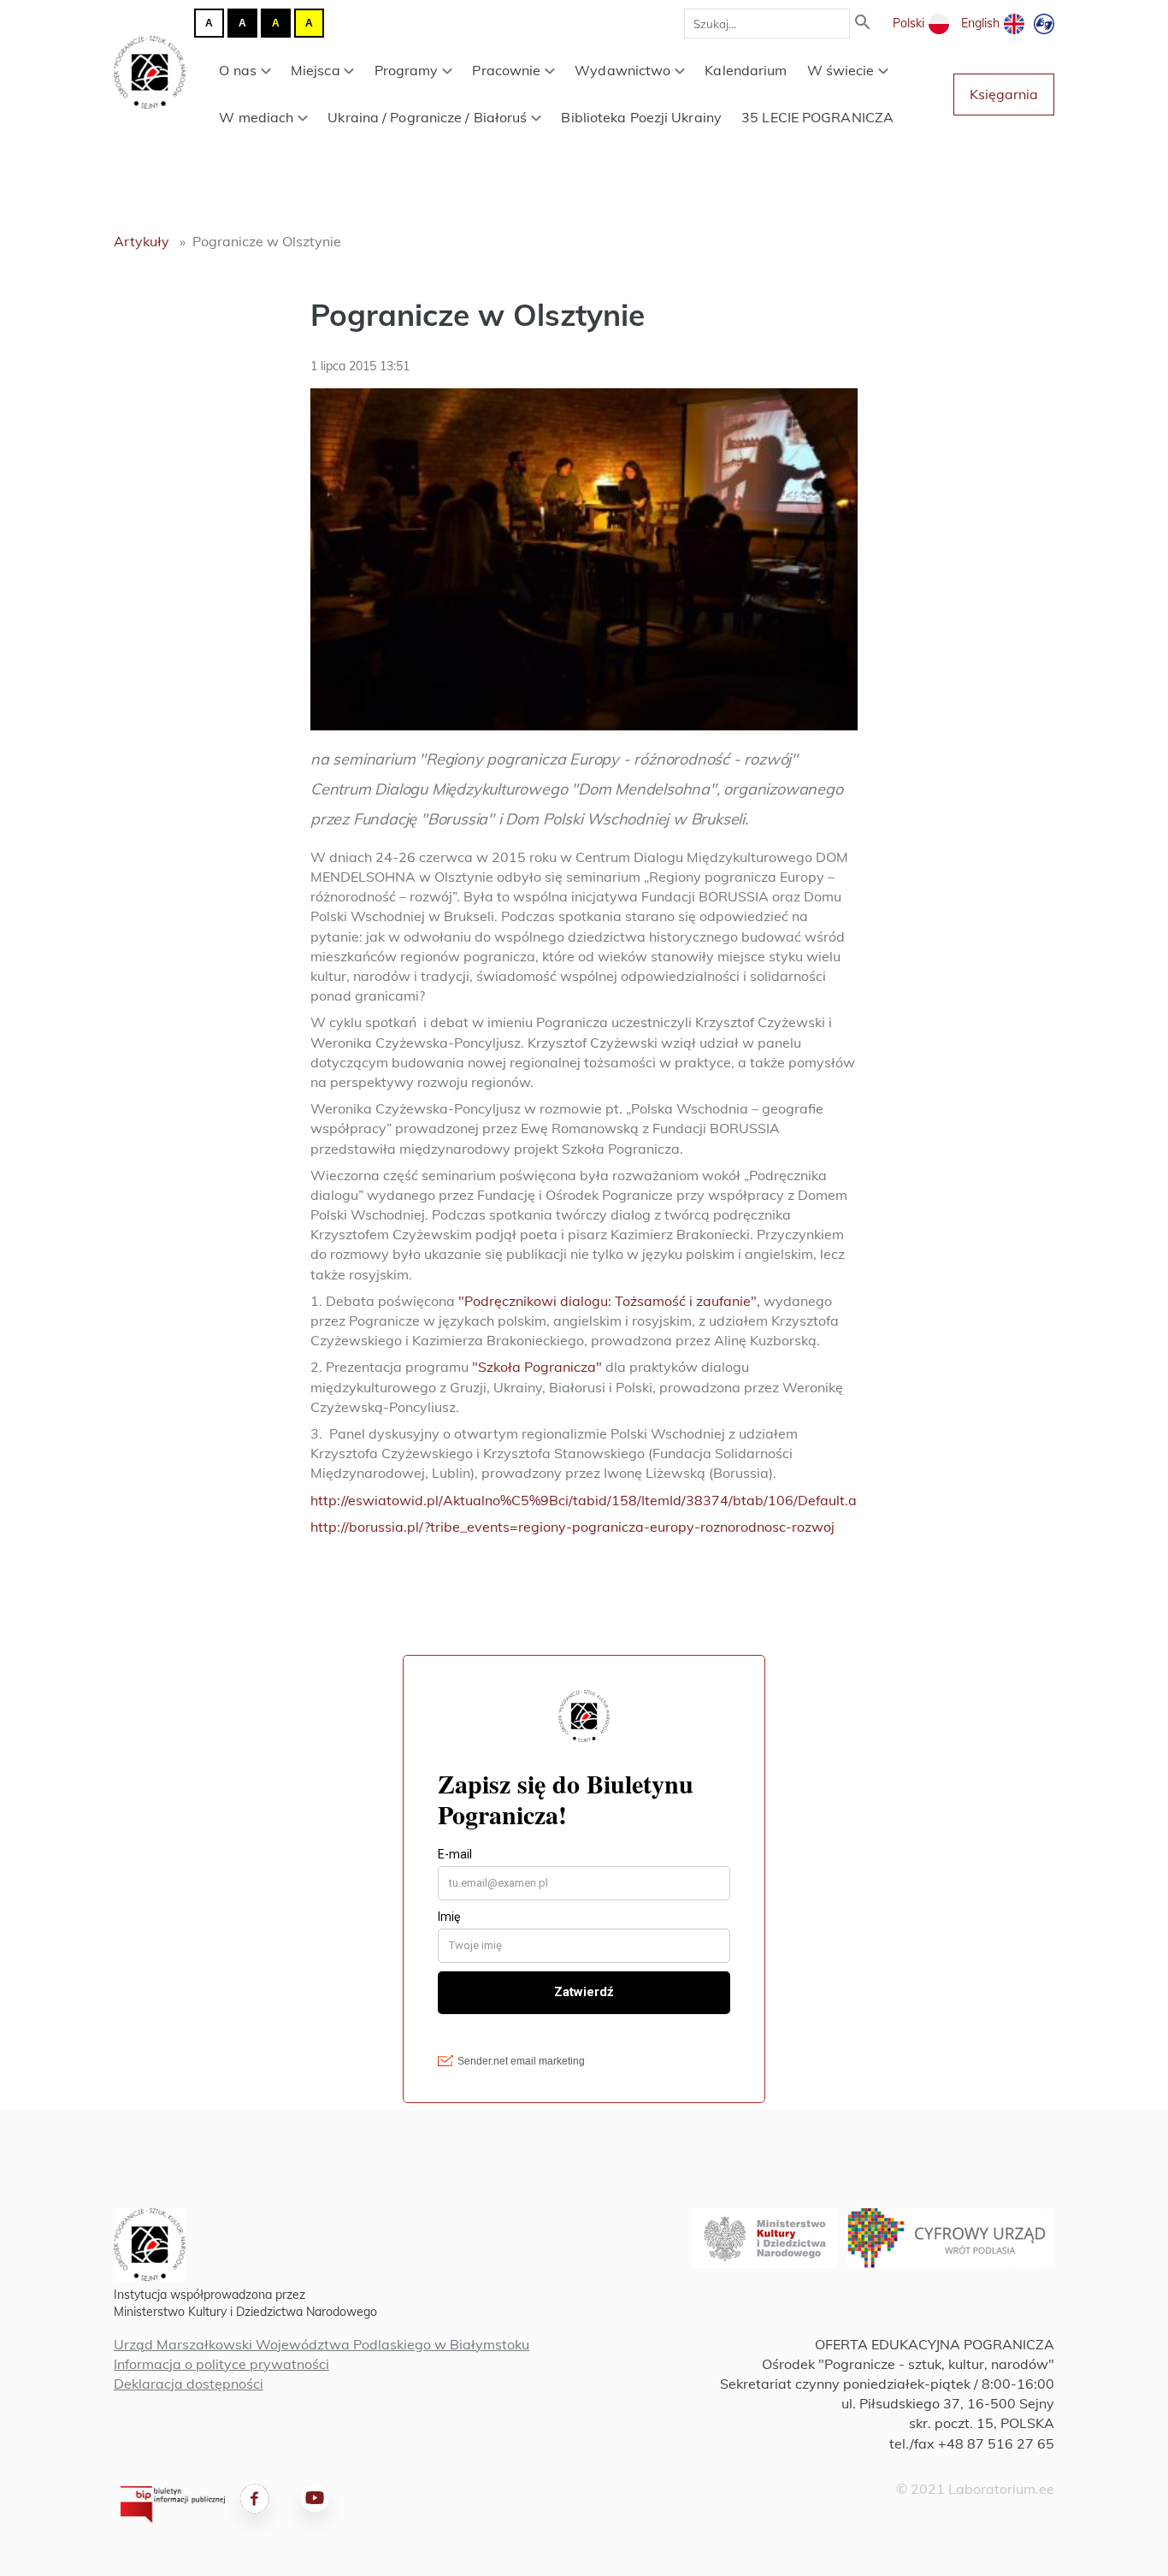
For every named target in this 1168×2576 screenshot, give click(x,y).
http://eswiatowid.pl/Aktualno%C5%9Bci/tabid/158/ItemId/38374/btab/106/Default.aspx (595, 1500)
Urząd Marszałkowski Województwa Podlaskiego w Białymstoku (321, 2344)
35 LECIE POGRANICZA (817, 117)
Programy (407, 70)
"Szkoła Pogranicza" (537, 1367)
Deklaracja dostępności (189, 2384)
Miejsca (316, 70)
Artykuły (142, 241)
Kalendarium (746, 70)
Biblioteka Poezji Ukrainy (641, 117)
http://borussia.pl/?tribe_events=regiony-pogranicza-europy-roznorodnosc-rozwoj (572, 1527)
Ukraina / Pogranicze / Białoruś (427, 117)
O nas (238, 70)
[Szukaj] (863, 24)
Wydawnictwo (622, 70)
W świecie (841, 70)
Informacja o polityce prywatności (221, 2364)
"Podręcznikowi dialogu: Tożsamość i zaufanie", (609, 1301)
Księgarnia (1004, 94)
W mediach (256, 117)
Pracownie (506, 70)
